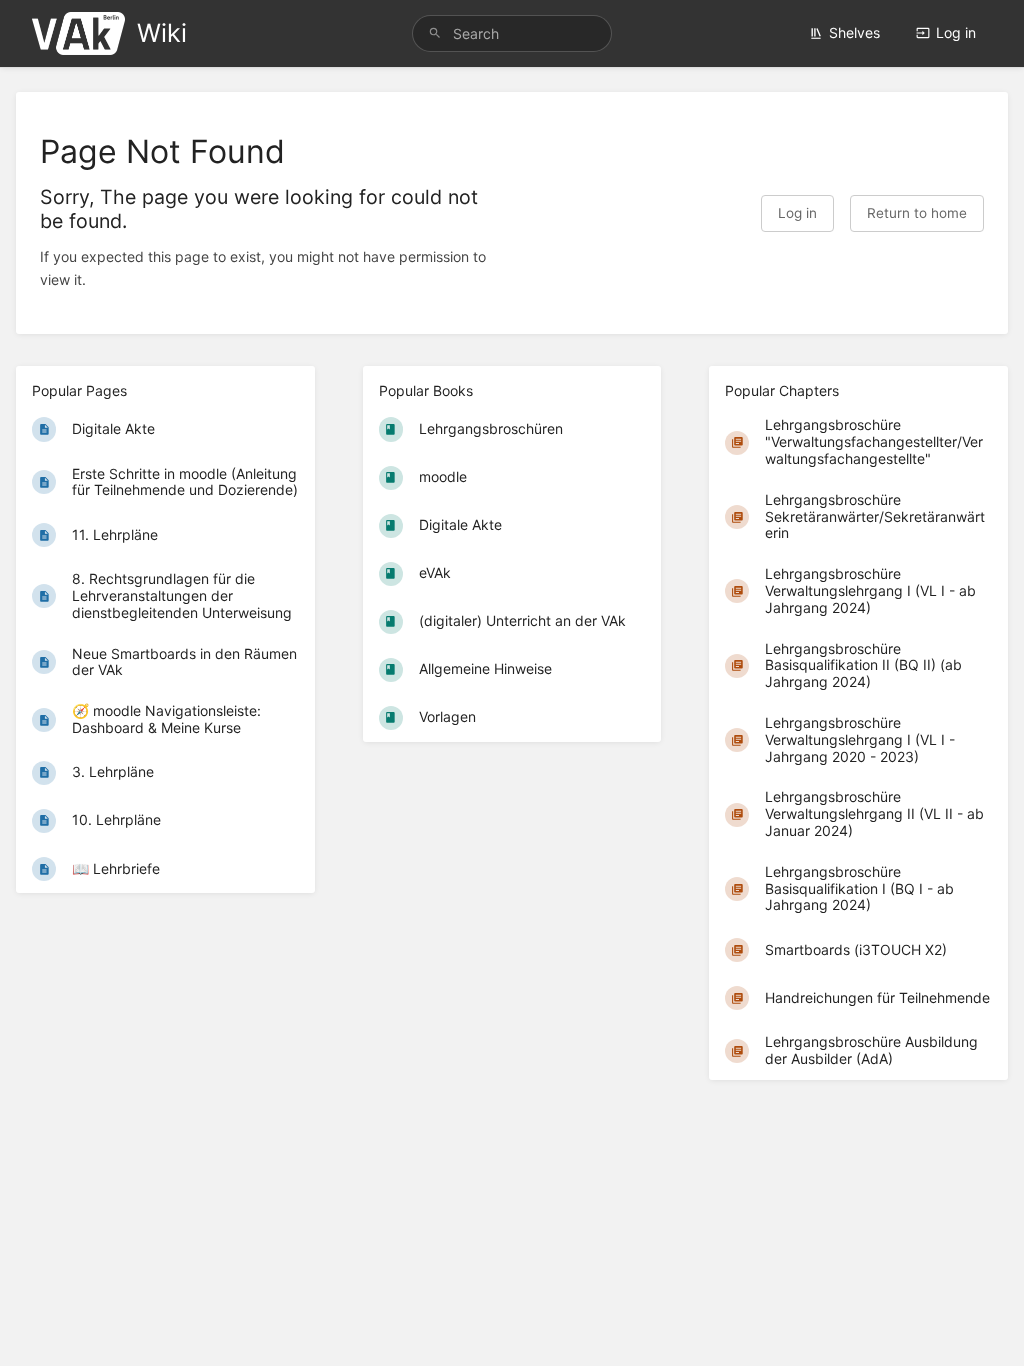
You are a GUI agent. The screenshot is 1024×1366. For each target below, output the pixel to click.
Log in (956, 32)
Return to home (917, 213)
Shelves (854, 32)
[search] (512, 33)
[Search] (435, 33)
